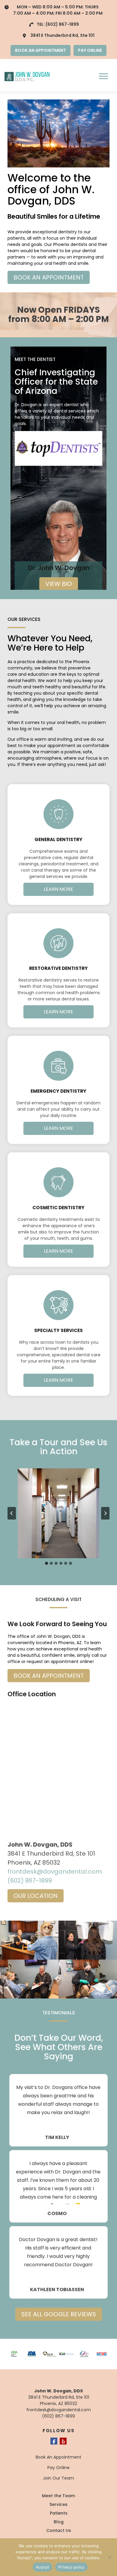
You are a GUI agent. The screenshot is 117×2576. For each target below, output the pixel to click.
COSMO (57, 2214)
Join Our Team (58, 2478)
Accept (43, 2567)
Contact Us (59, 2530)
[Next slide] (105, 1513)
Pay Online (58, 2468)
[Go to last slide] (12, 1513)
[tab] (46, 1563)
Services (58, 2504)
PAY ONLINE (90, 50)
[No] (109, 2557)
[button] (58, 1513)
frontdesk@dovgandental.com (55, 1871)
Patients (59, 2513)
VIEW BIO (59, 584)
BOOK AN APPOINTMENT (40, 50)
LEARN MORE (58, 889)
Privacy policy (71, 2567)
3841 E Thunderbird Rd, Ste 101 (62, 35)
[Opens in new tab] (58, 448)
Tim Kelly (57, 2137)
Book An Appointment (58, 2457)
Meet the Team (58, 2496)
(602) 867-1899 (62, 24)
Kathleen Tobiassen (57, 2290)
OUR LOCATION (36, 1896)
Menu (104, 76)
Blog (59, 2522)
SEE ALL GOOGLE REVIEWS (59, 2314)
